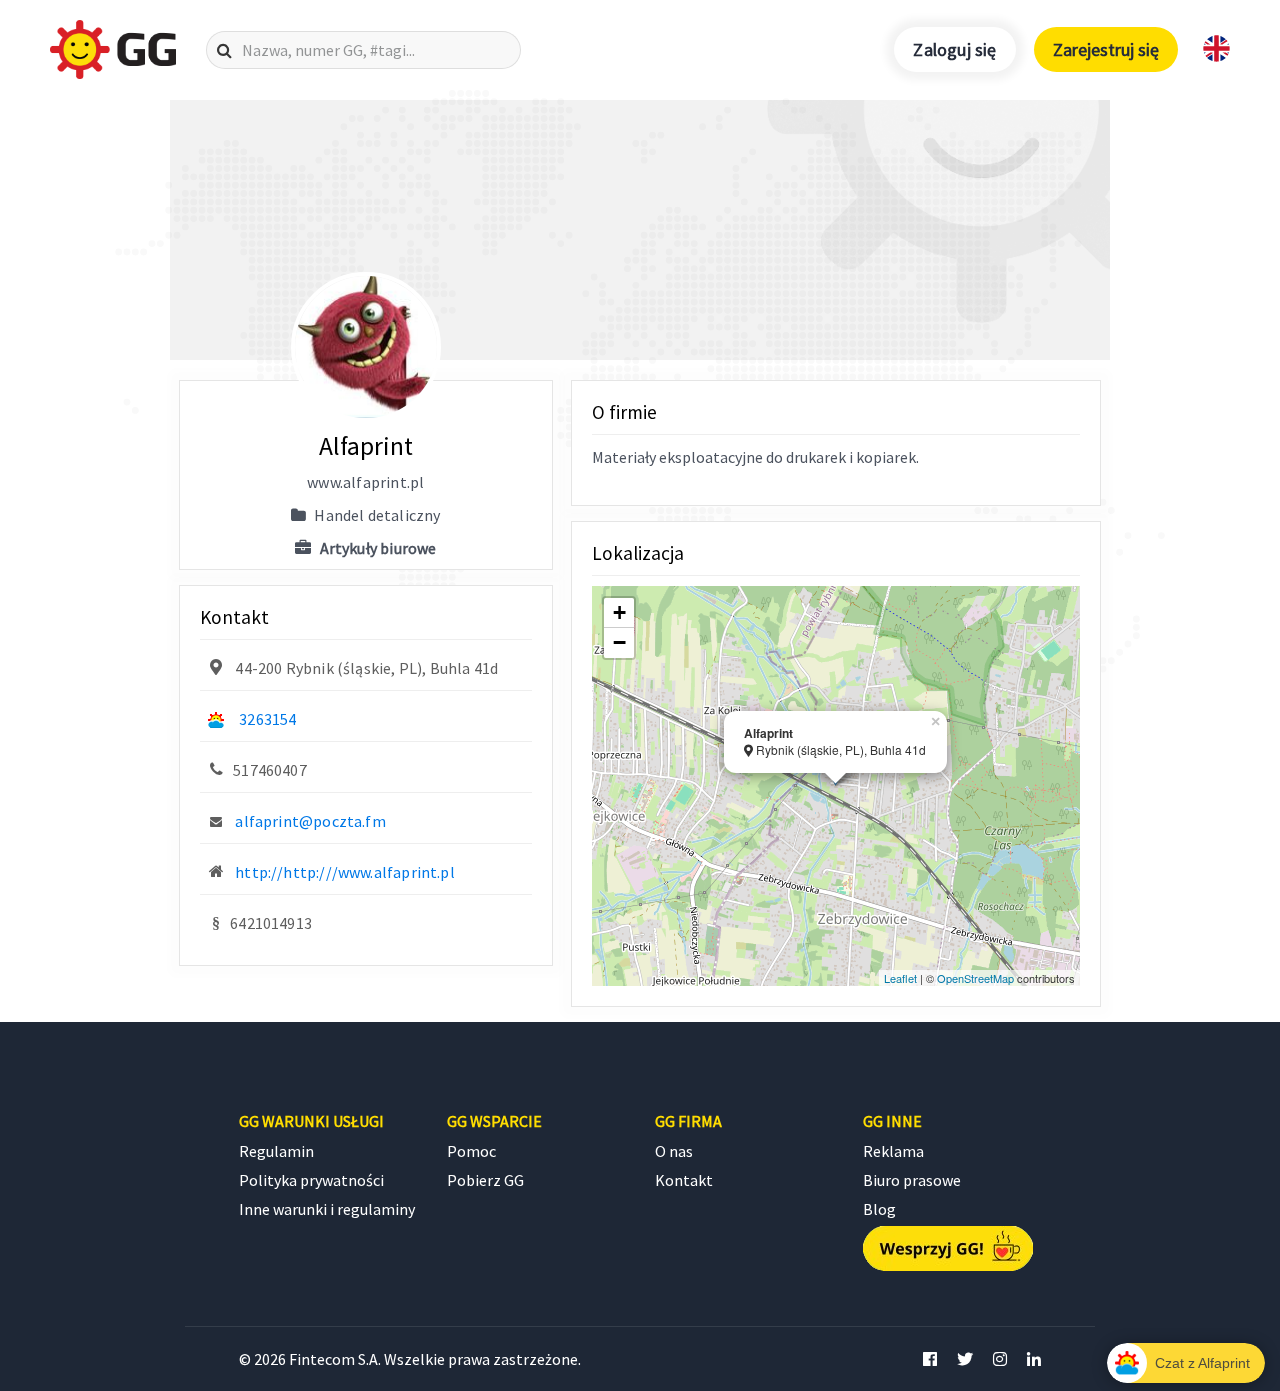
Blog (879, 1209)
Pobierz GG (485, 1180)
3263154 (267, 719)
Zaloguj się (954, 49)
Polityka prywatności (311, 1180)
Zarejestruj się (1106, 49)
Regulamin (276, 1151)
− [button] (619, 642)
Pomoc (471, 1151)
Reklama (893, 1151)
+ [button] (619, 612)
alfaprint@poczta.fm (310, 821)
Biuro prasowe (912, 1180)
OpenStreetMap (975, 978)
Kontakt (684, 1180)
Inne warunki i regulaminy (327, 1209)
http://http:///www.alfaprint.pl (345, 872)
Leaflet (900, 978)
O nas (674, 1151)
